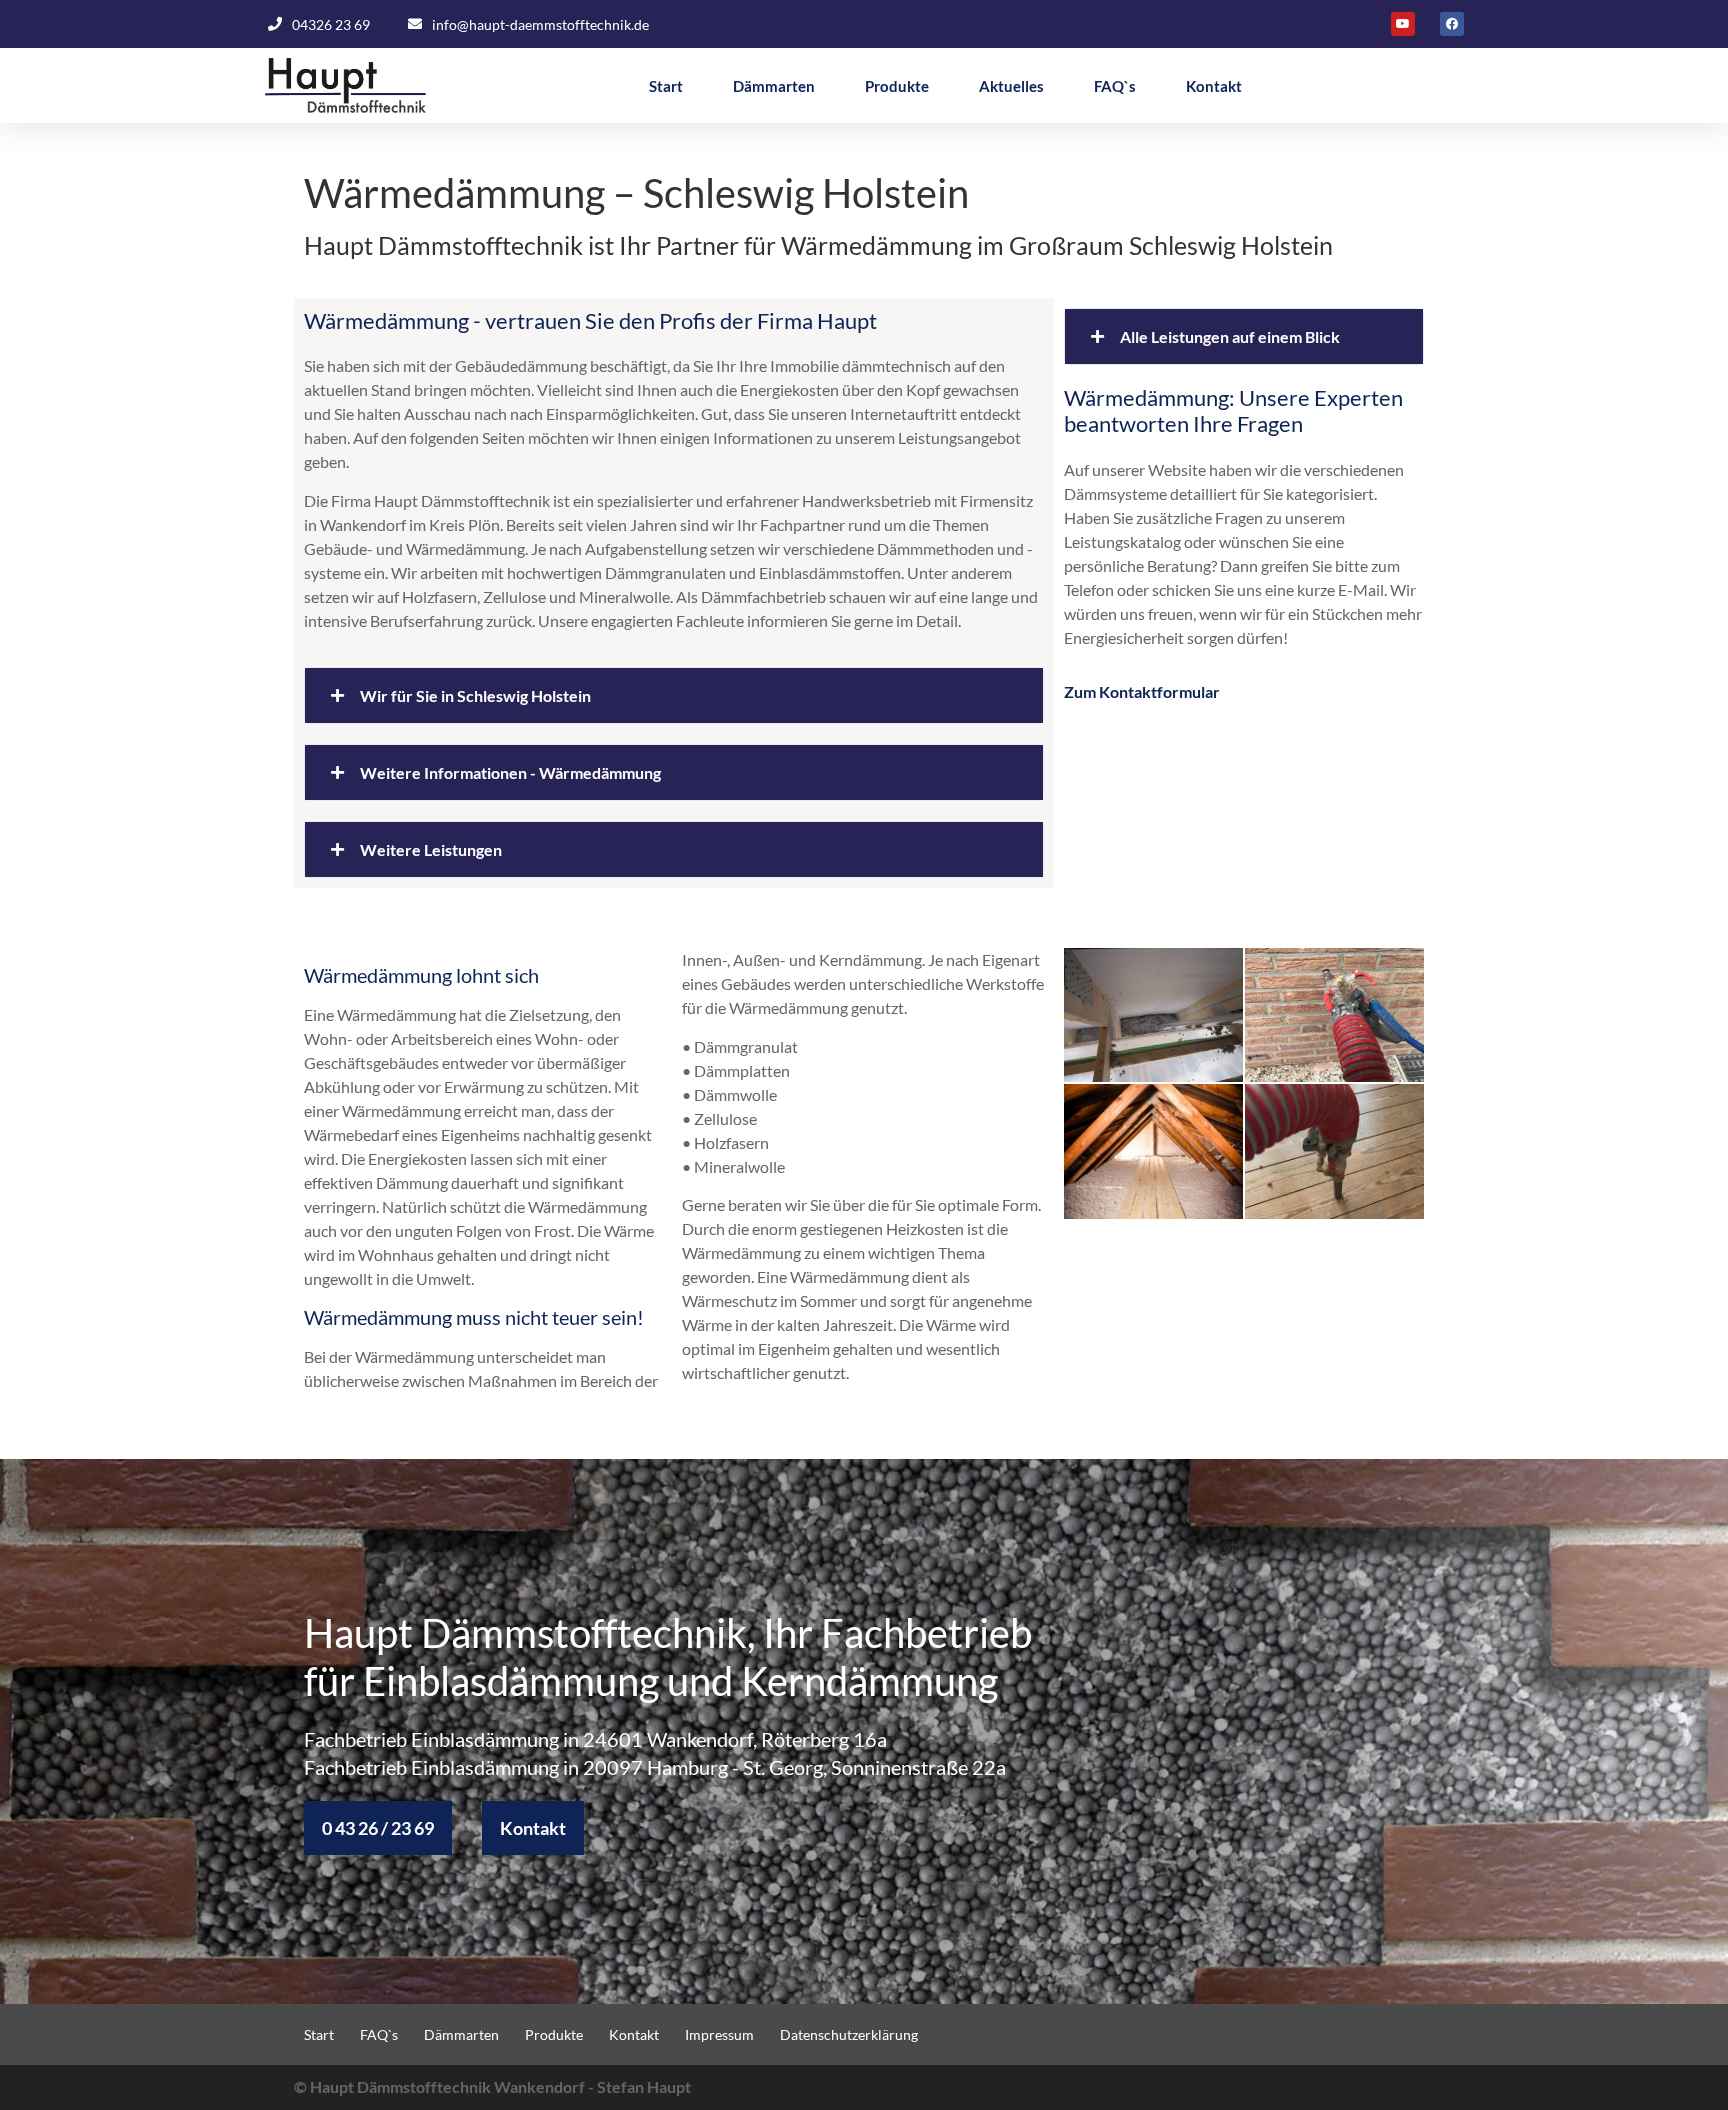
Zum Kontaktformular (1142, 691)
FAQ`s (1115, 86)
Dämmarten (774, 86)
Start (666, 86)
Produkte (897, 86)
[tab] (674, 695)
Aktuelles (1011, 86)
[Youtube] (1403, 24)
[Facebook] (1452, 24)
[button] (378, 1828)
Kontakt (1214, 86)
